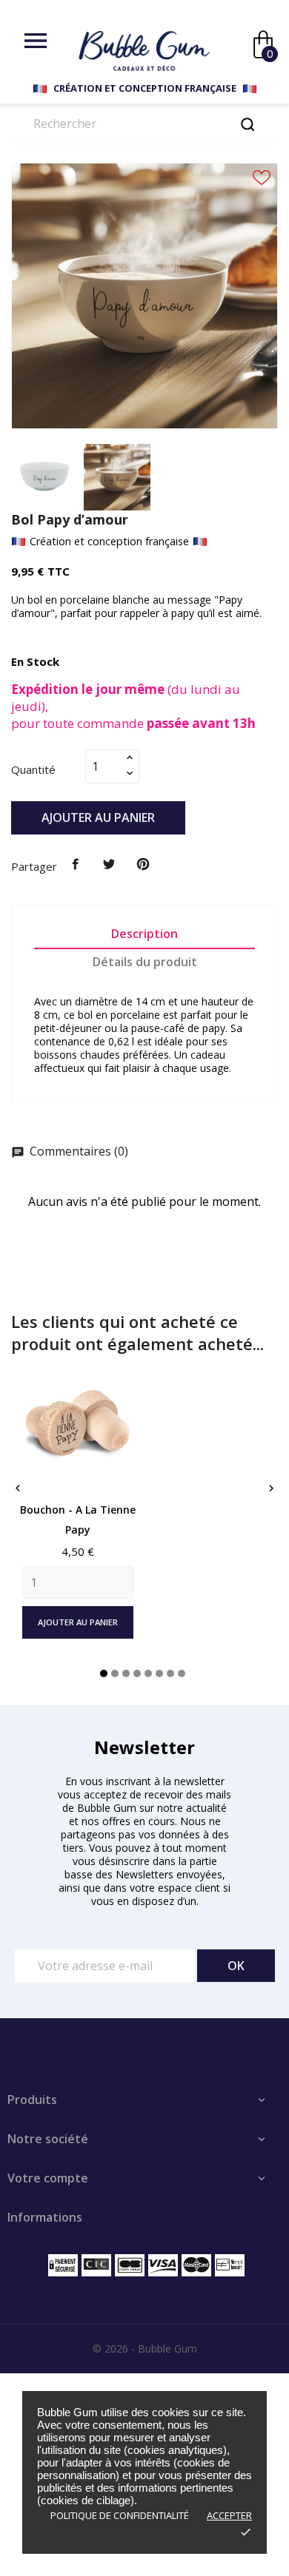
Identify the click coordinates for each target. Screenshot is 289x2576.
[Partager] (76, 865)
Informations (45, 2217)
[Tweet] (110, 865)
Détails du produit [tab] (145, 962)
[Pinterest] (143, 865)
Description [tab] (144, 934)
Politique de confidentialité (120, 2515)
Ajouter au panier (98, 817)
